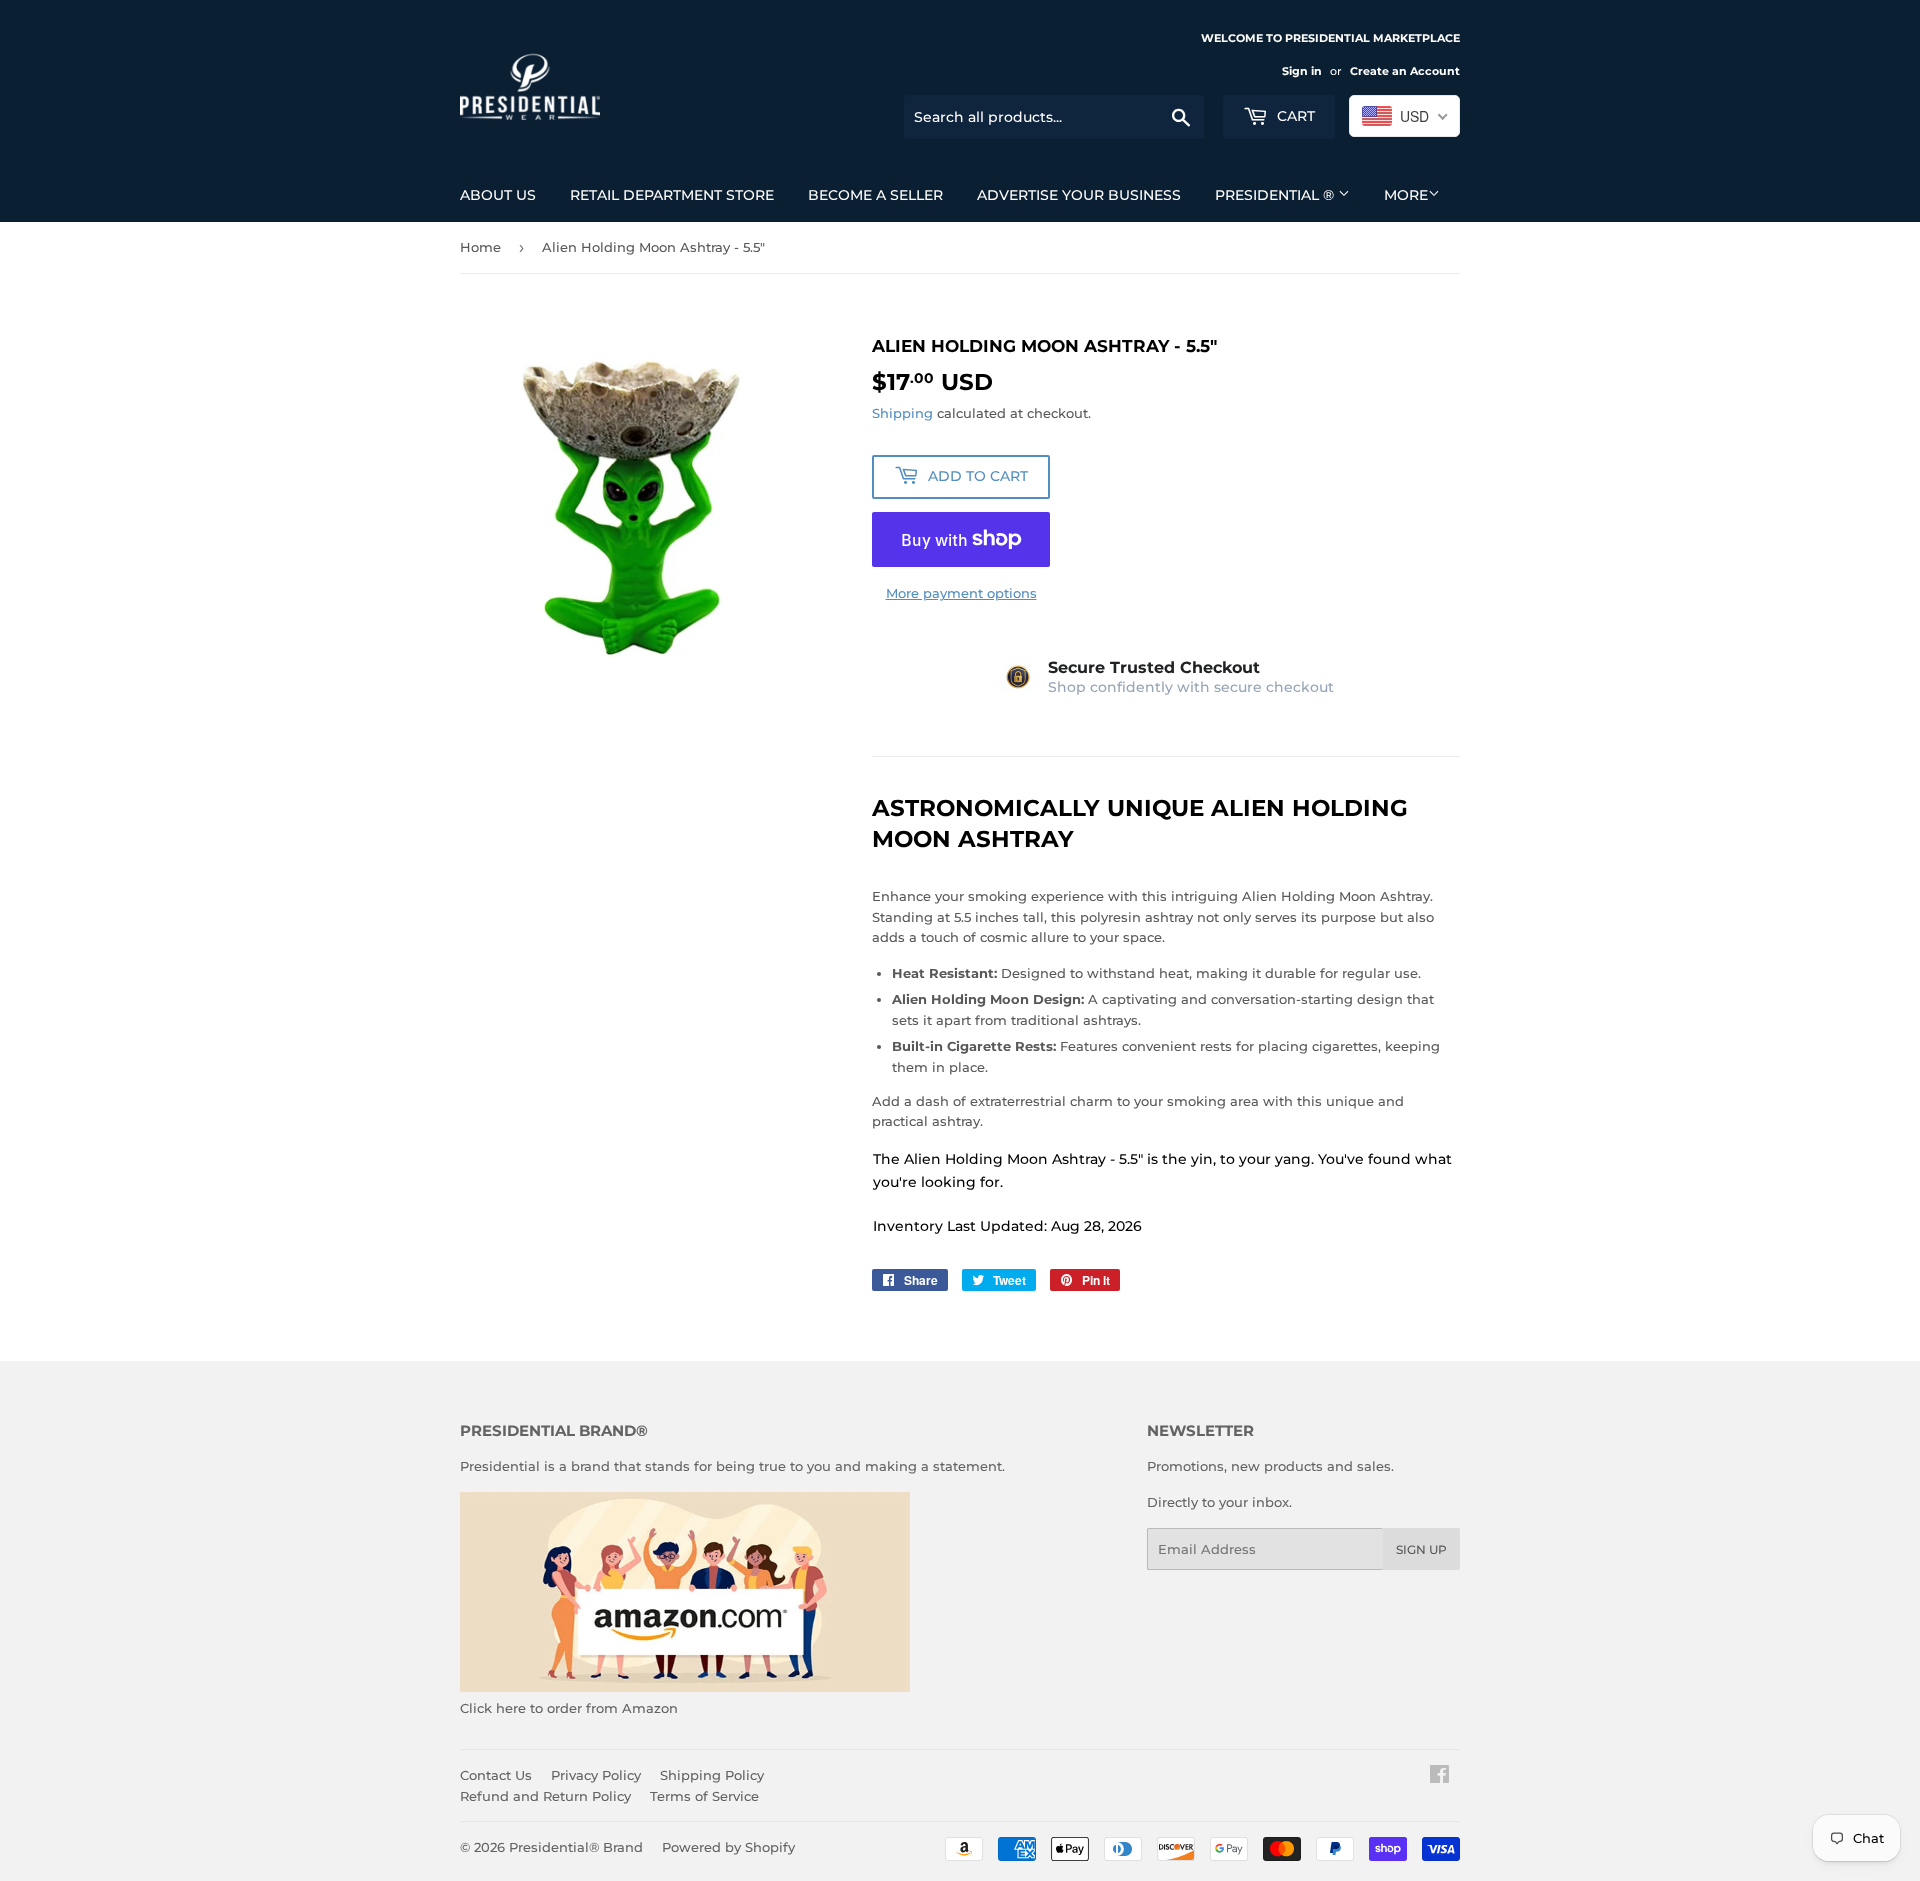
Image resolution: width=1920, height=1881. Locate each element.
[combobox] (1404, 116)
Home (480, 247)
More (1406, 195)
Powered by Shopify (728, 1847)
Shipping (902, 413)
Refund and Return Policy (545, 1796)
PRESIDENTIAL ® (1276, 195)
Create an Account (1405, 71)
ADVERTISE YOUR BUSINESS (1079, 195)
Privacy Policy (596, 1775)
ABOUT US (498, 195)
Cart (1294, 116)
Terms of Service (704, 1796)
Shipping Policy (712, 1775)
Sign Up (1421, 1549)
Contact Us (496, 1775)
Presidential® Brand (576, 1847)
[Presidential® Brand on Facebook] (1439, 1777)
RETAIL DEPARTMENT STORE (672, 195)
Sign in (1302, 71)
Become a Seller (875, 195)
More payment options (961, 593)
